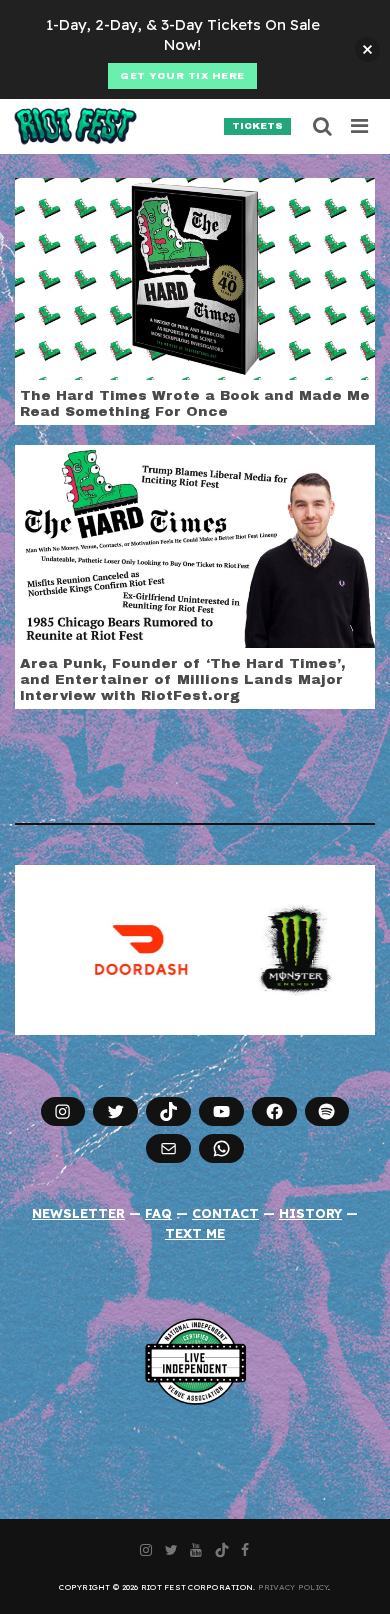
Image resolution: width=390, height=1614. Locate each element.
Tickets (257, 126)
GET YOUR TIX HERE (182, 76)
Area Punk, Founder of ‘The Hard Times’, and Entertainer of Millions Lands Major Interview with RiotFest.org (183, 679)
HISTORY (310, 1213)
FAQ (158, 1213)
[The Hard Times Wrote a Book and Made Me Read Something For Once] (195, 277)
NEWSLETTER (78, 1213)
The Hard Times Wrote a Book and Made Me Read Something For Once (195, 403)
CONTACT (225, 1213)
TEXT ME (195, 1233)
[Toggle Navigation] (360, 126)
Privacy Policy (293, 1587)
